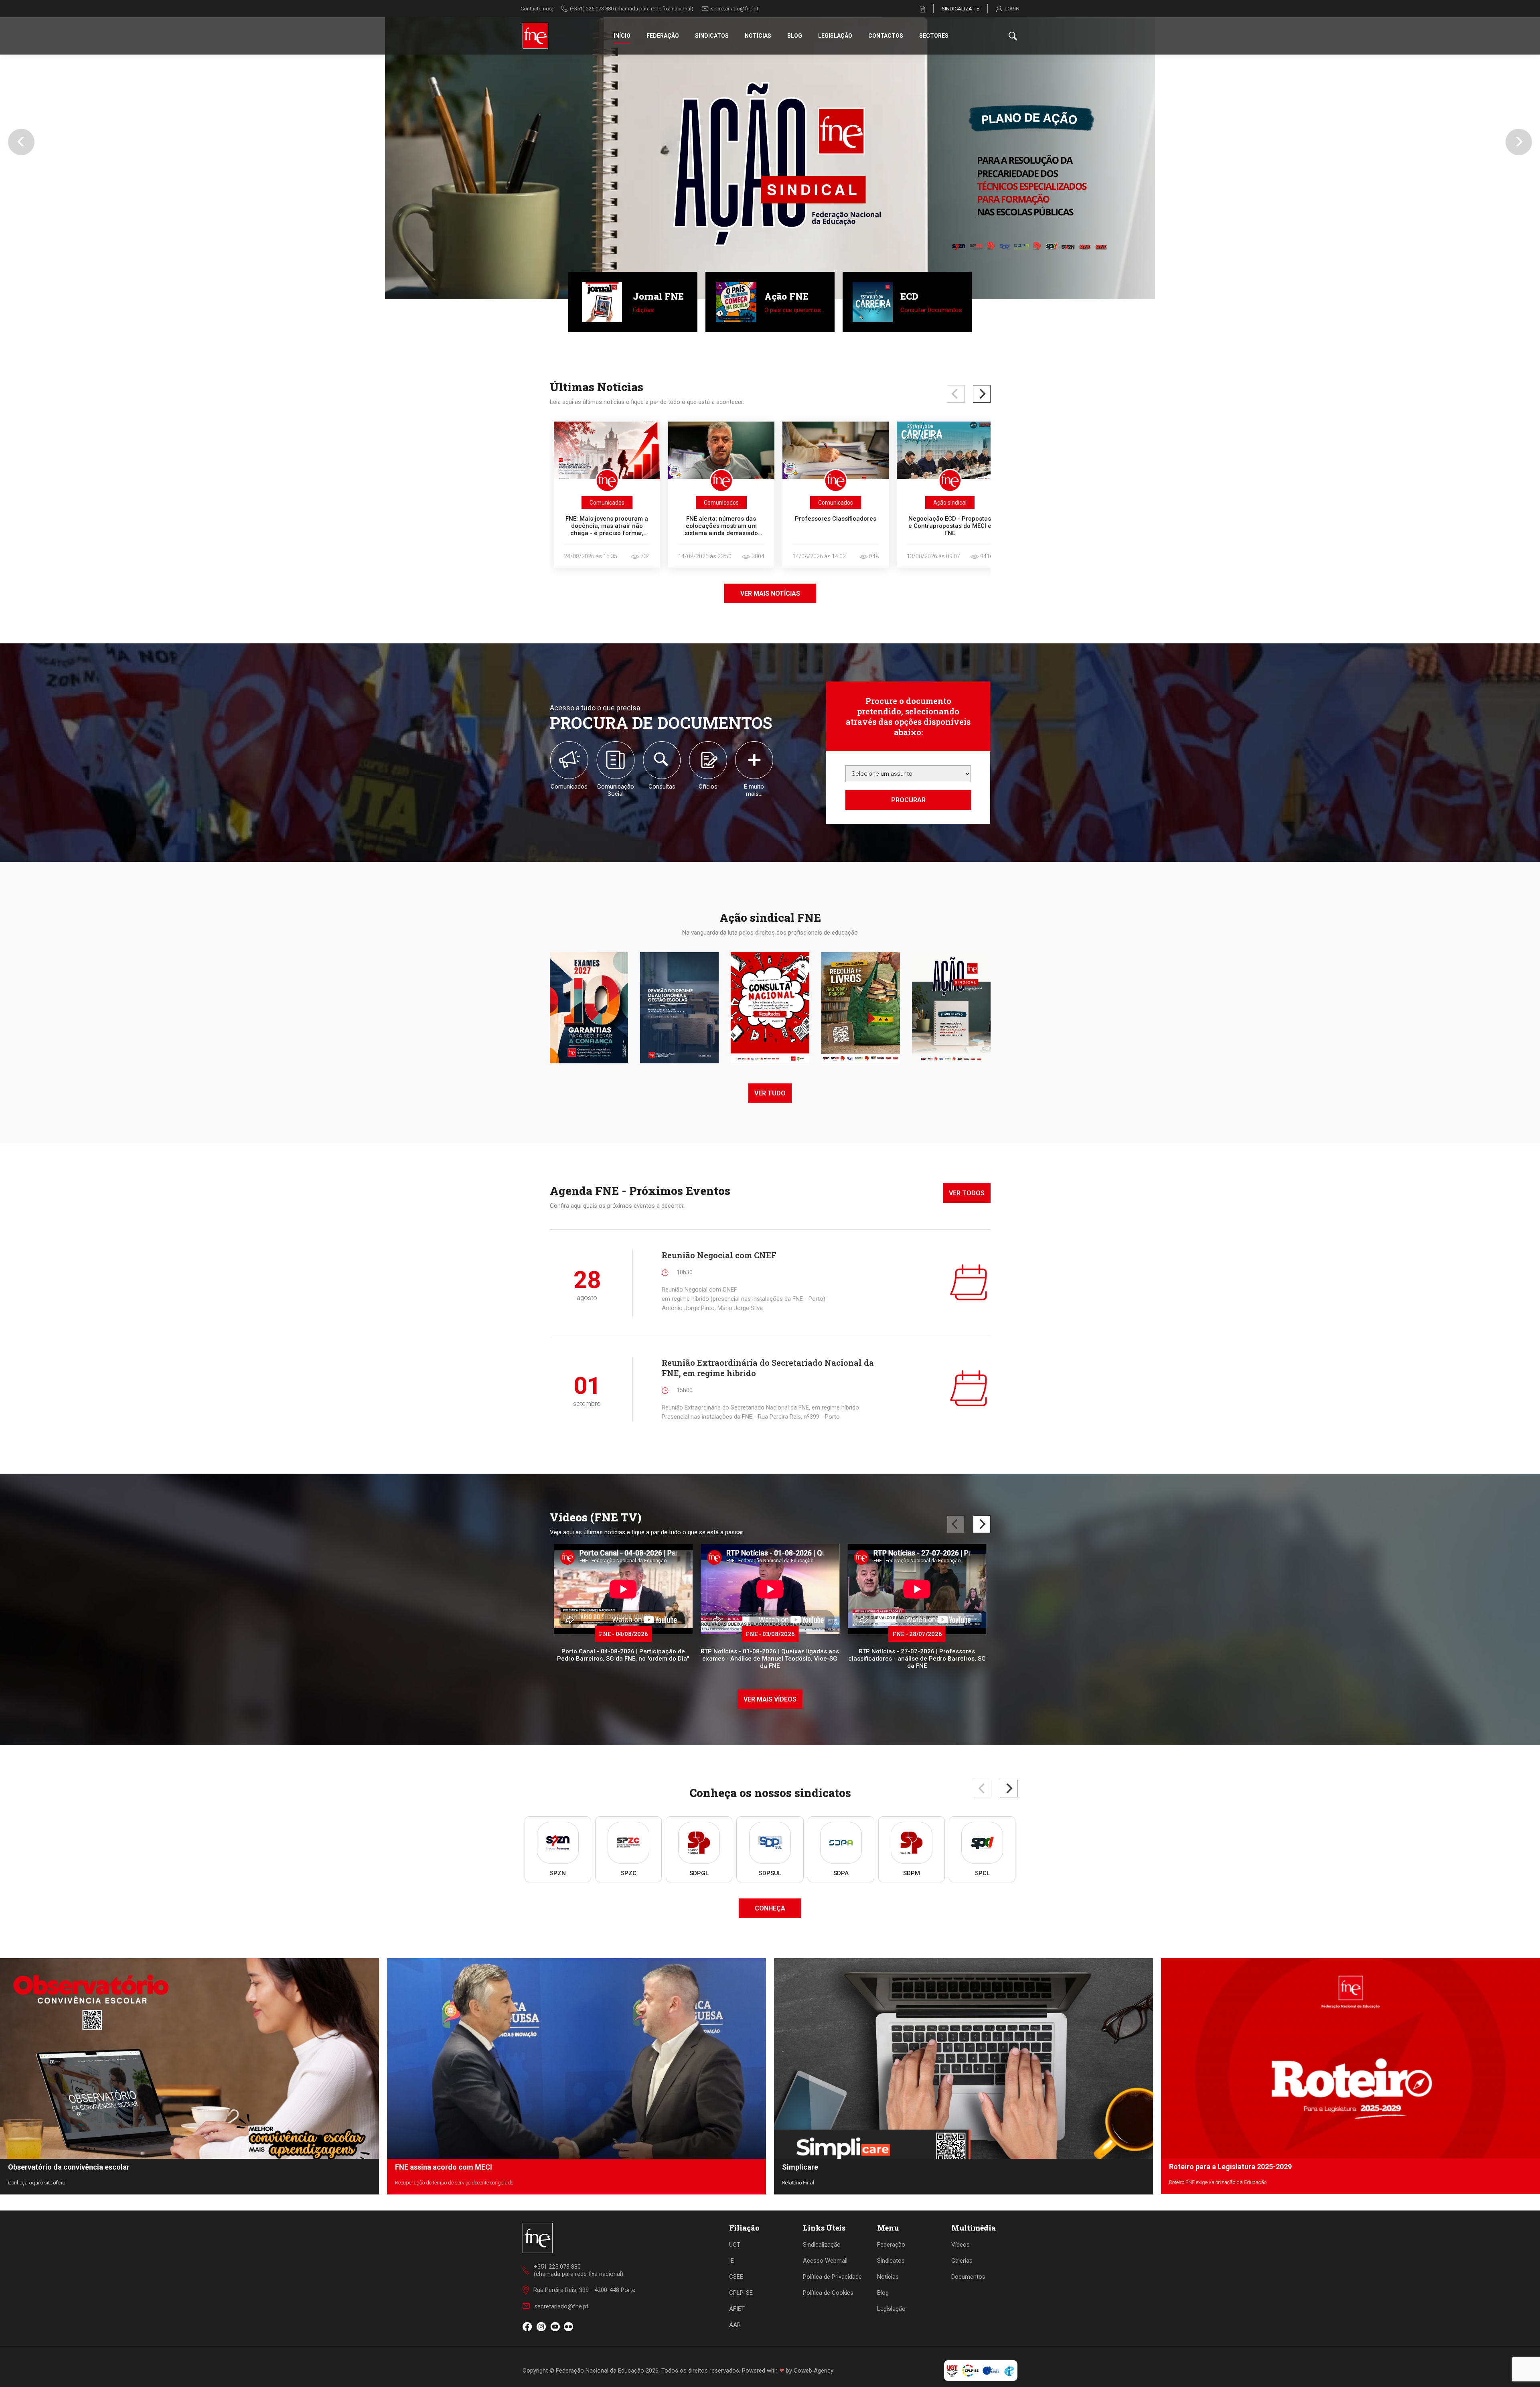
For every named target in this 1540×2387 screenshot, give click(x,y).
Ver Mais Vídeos (770, 1699)
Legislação (835, 36)
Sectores (934, 36)
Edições (643, 310)
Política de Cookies (828, 2293)
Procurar (908, 800)
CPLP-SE (741, 2293)
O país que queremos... (794, 310)
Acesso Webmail (825, 2261)
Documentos (968, 2277)
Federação (663, 36)
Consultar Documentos (931, 310)
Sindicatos (712, 36)
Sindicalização (822, 2245)
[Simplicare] (770, 150)
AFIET (737, 2309)
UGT (735, 2245)
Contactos (886, 36)
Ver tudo (770, 1093)
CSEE (736, 2277)
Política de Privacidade (832, 2277)
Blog (795, 36)
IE (731, 2261)
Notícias (758, 36)
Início (622, 36)
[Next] (982, 394)
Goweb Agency (814, 2371)
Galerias (962, 2261)
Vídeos (960, 2245)
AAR (735, 2325)
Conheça (770, 1908)
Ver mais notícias (770, 593)
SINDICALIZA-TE (960, 9)
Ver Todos (967, 1193)
